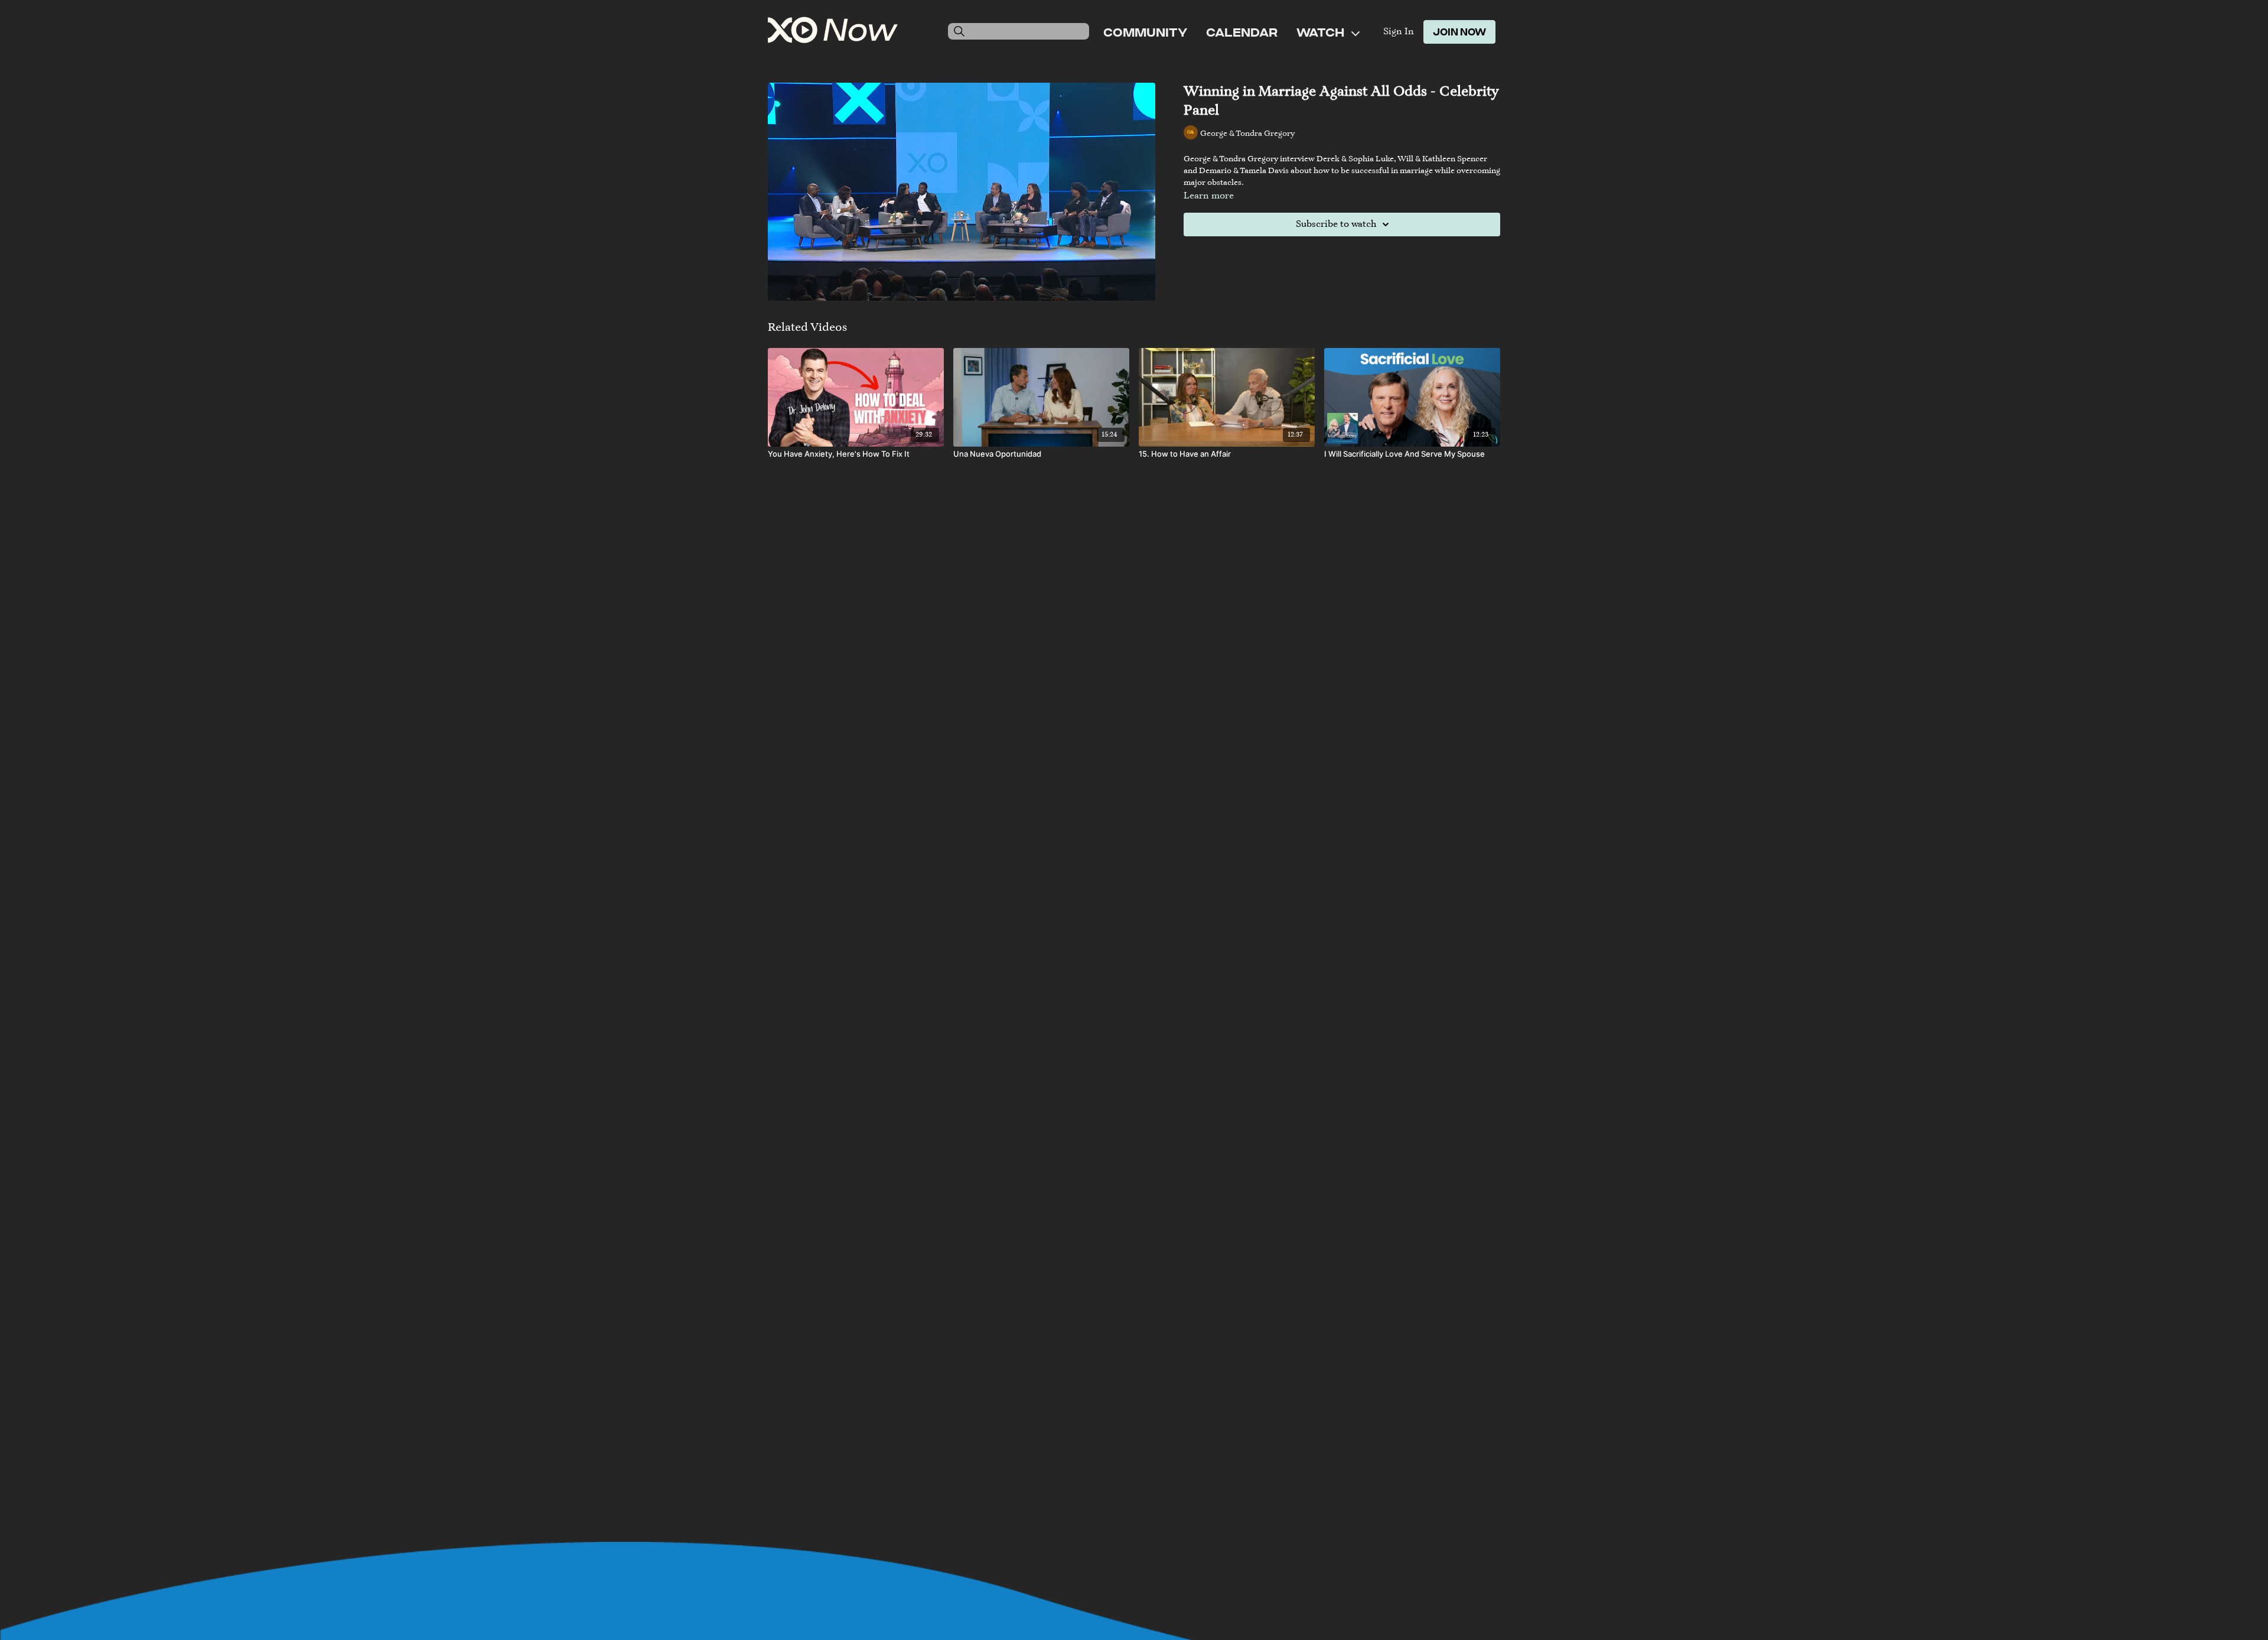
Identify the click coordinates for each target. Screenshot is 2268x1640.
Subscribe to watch (1336, 224)
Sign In (1399, 32)
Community (1145, 32)
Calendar (1242, 32)
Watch (1322, 32)
